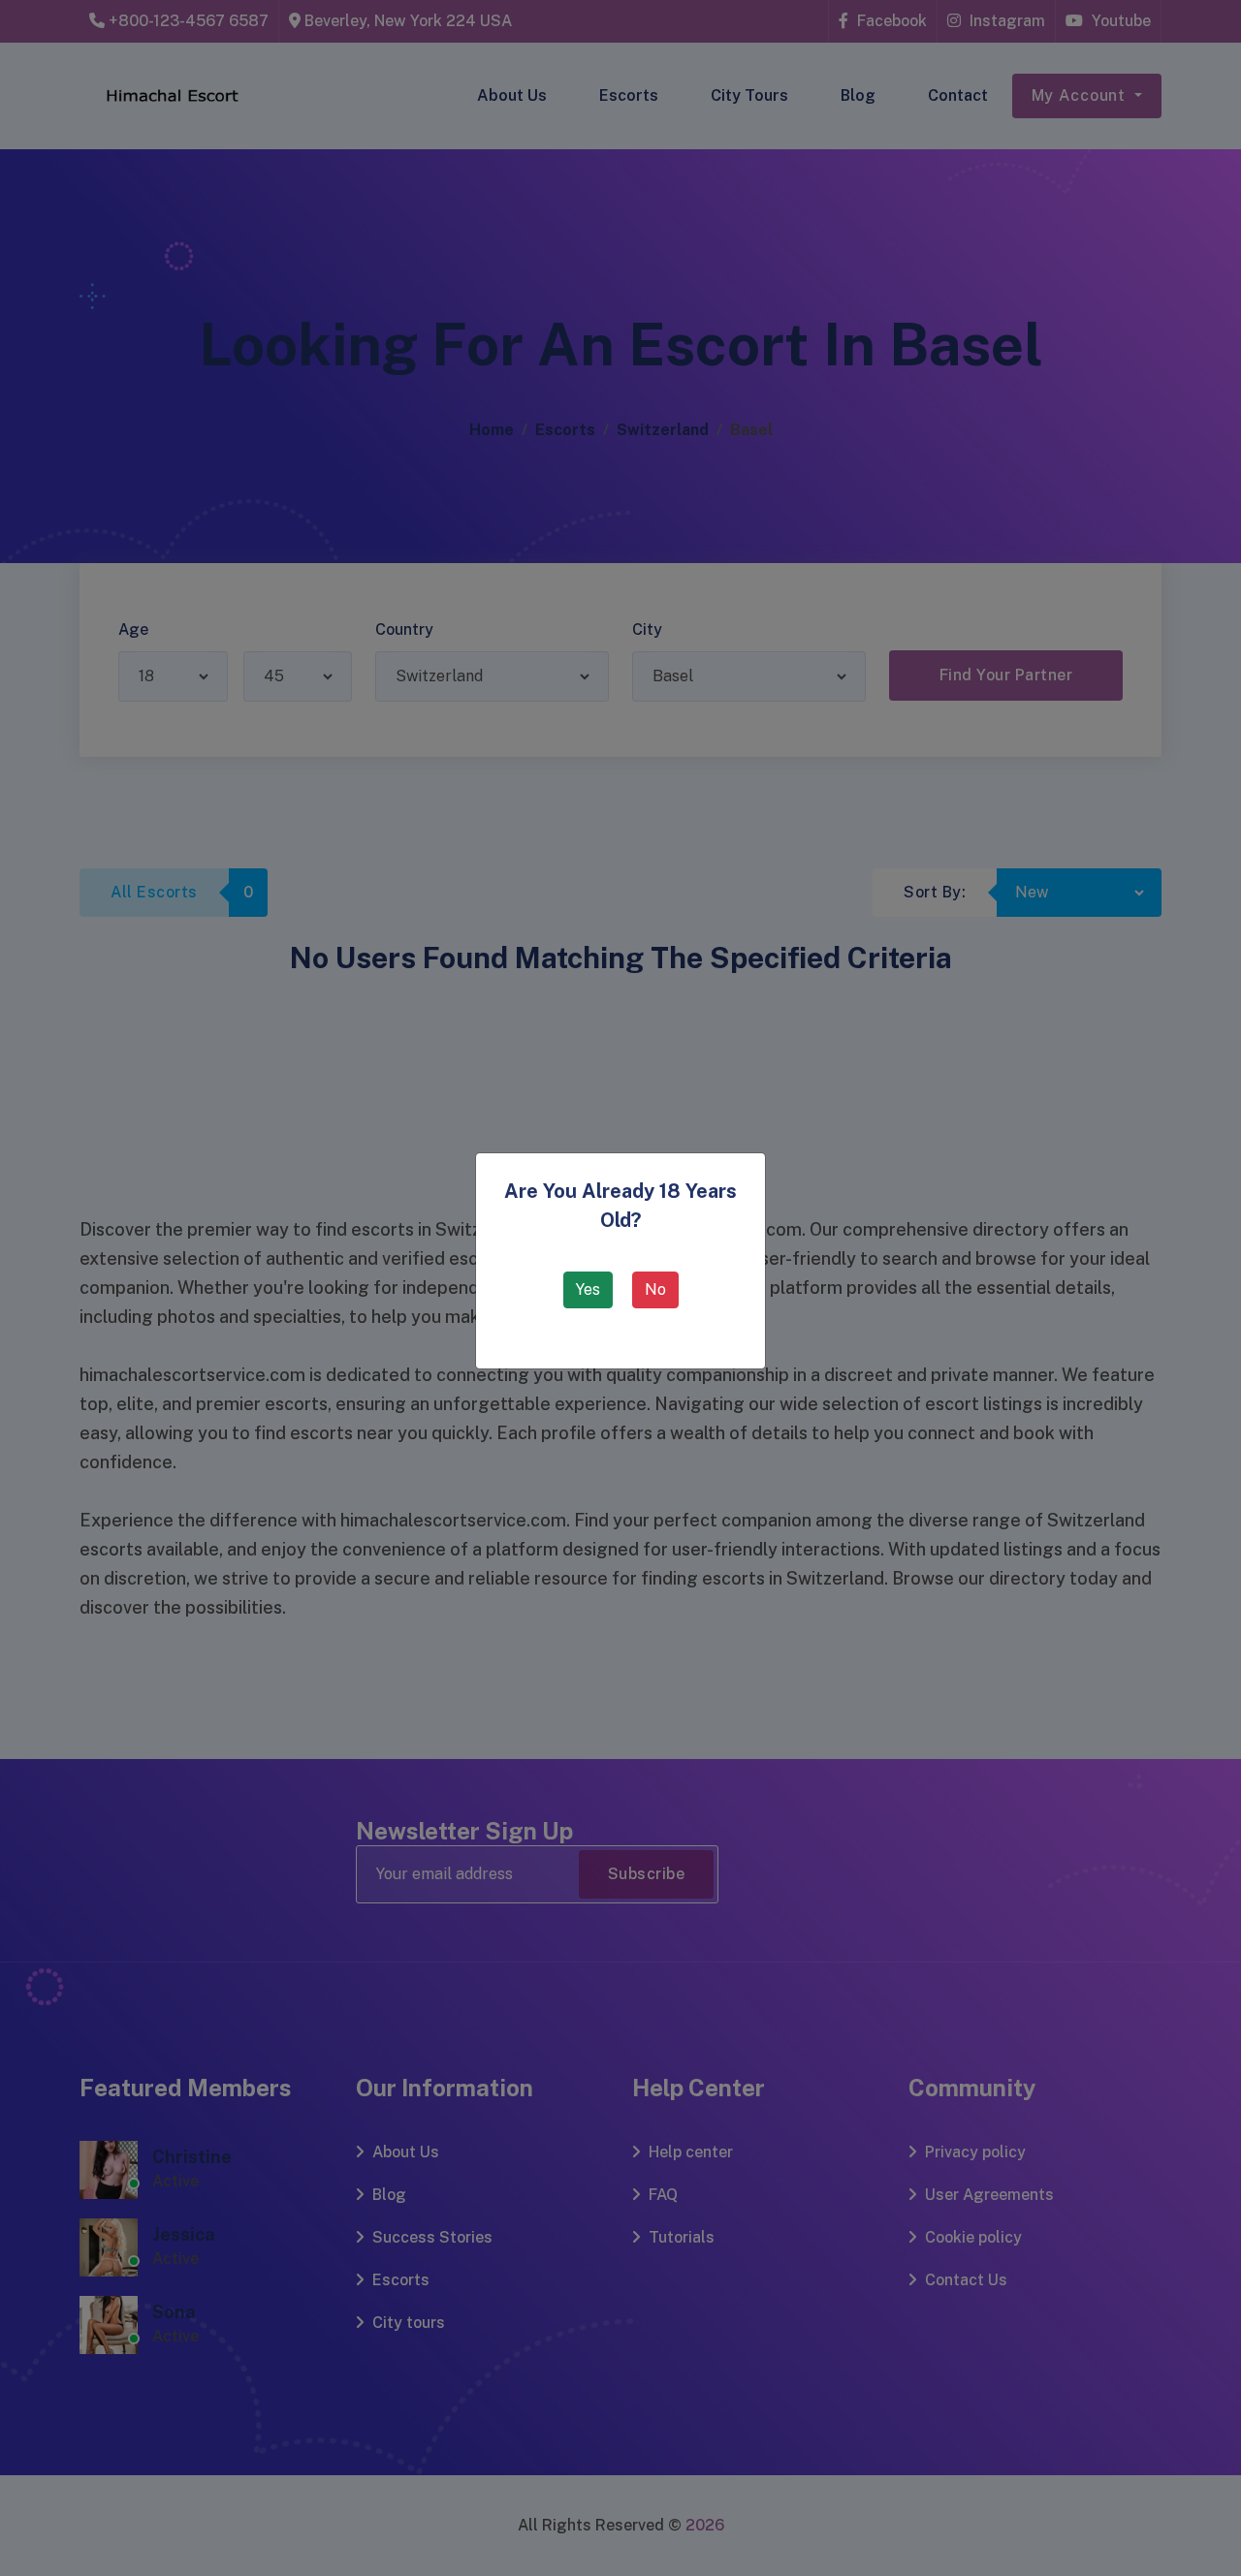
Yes (588, 1289)
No (655, 1289)
